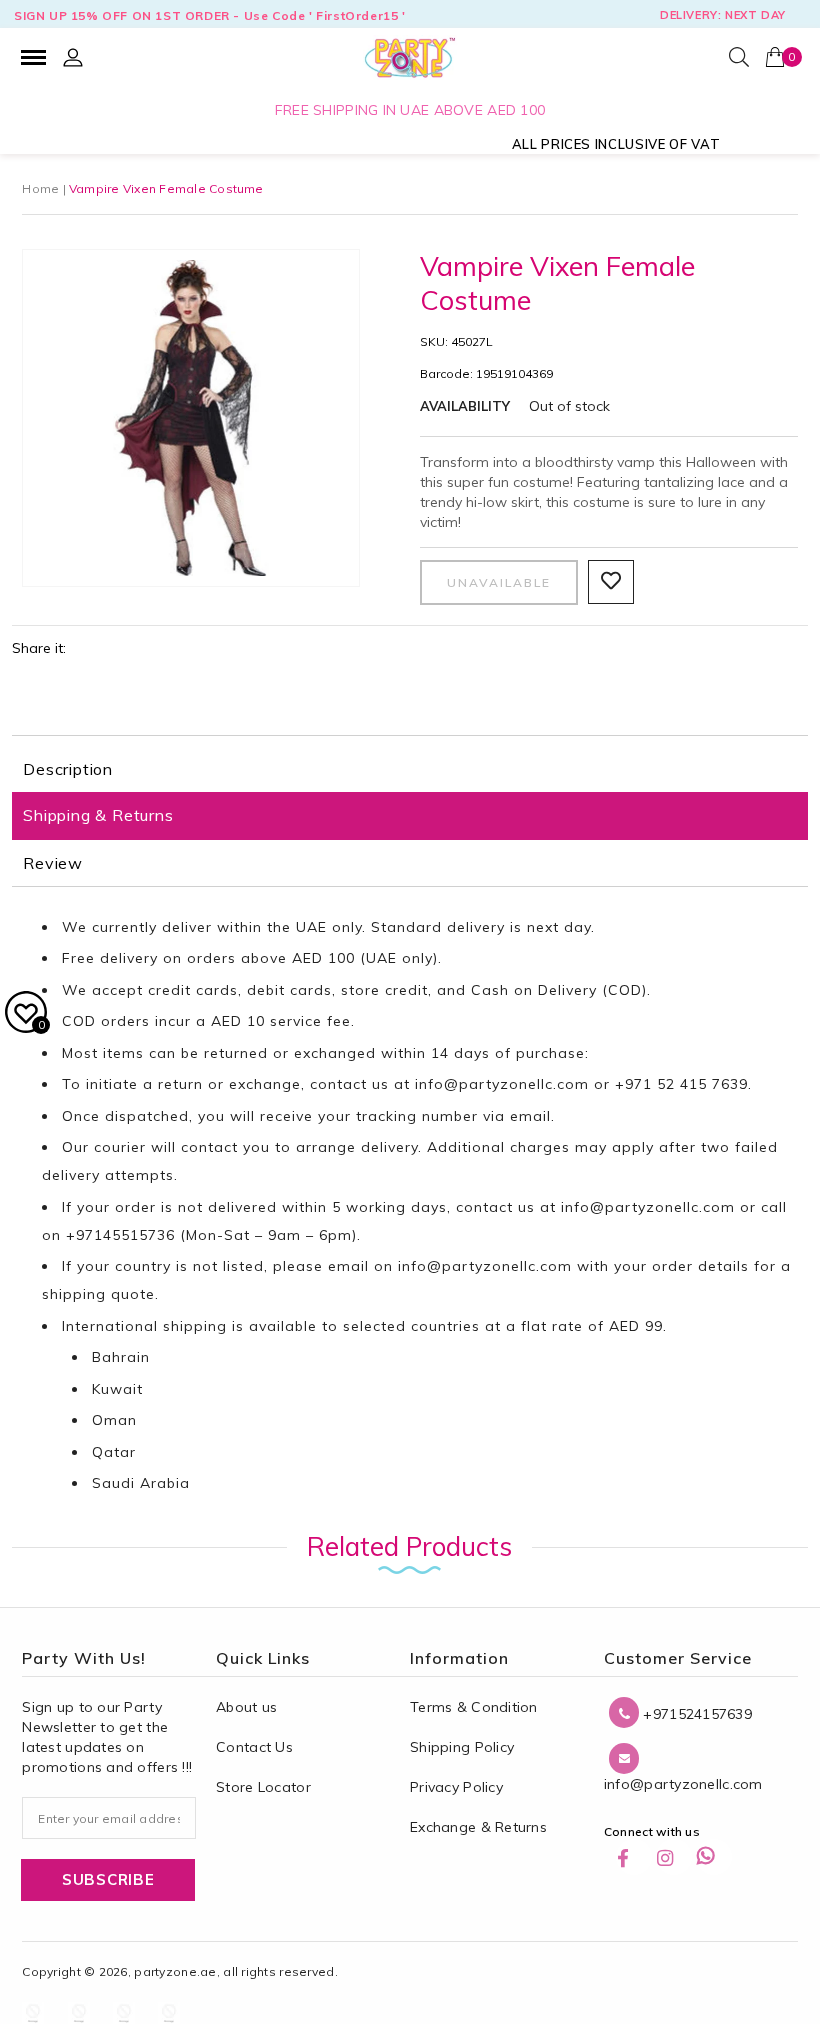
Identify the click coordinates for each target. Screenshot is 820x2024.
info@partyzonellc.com (502, 1084)
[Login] (73, 57)
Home (40, 188)
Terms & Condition (474, 1707)
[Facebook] (634, 1857)
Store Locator (263, 1787)
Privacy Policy (456, 1787)
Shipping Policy (462, 1747)
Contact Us (254, 1747)
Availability (465, 406)
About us (246, 1707)
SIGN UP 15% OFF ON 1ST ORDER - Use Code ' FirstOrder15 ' (210, 15)
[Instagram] (674, 1857)
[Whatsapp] (714, 1857)
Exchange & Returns (478, 1827)
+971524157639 (695, 1714)
